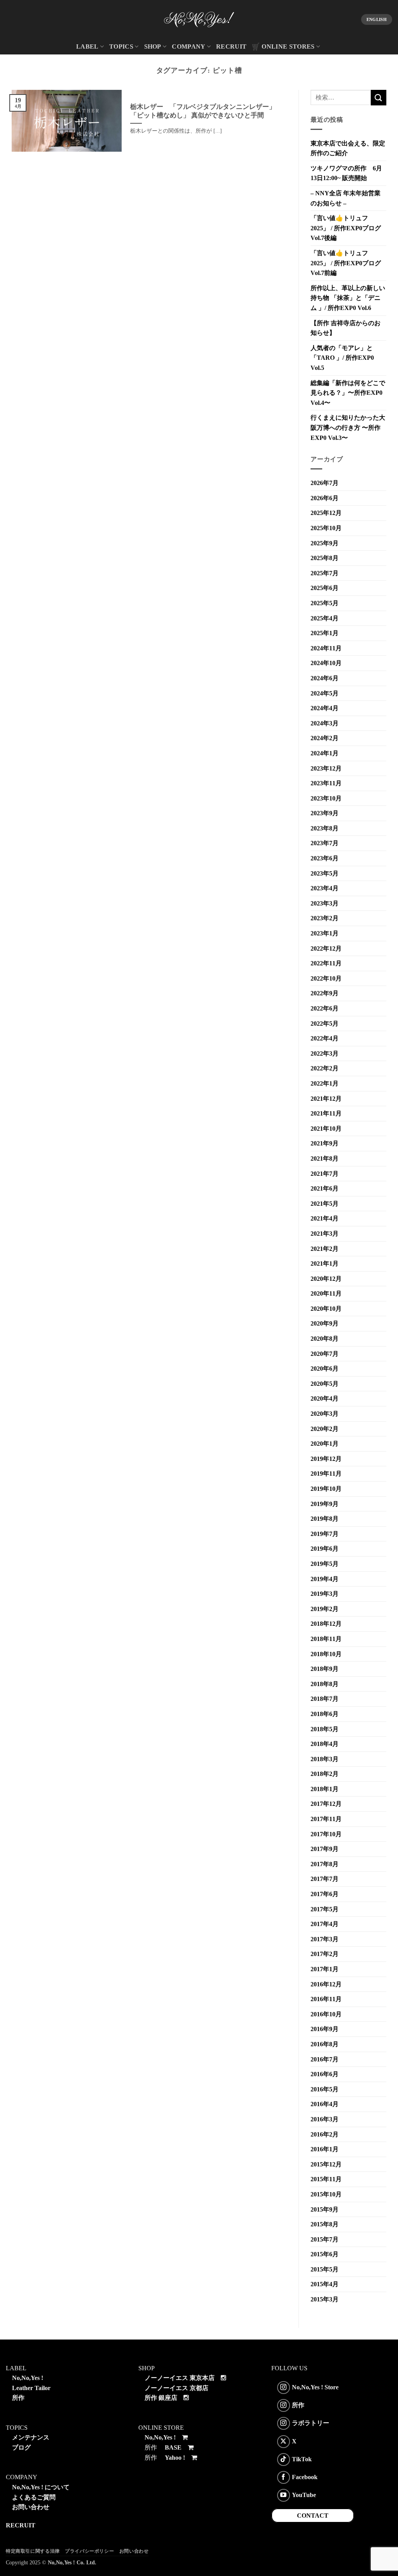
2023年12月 (326, 768)
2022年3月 (325, 1053)
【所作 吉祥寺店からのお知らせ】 (346, 328)
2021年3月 (325, 1234)
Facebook (305, 2477)
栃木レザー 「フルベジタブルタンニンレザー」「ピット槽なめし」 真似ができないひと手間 (203, 111)
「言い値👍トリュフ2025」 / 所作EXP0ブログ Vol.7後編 (346, 228)
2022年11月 (326, 963)
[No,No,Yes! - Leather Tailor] (199, 19)
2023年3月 (325, 903)
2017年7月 (325, 1879)
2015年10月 (326, 2194)
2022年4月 (325, 1038)
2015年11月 (326, 2179)
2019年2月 (325, 1609)
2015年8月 (325, 2224)
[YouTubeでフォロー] (284, 2495)
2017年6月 (325, 1894)
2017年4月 (325, 1924)
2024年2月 (325, 738)
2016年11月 (326, 1999)
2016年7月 (325, 2059)
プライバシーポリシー (89, 2551)
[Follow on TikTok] (284, 2460)
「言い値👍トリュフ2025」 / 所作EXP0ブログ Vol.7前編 (346, 263)
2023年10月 (326, 798)
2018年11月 (326, 1639)
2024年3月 (325, 723)
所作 (18, 2398)
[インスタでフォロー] (284, 2388)
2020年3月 (325, 1414)
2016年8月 (325, 2044)
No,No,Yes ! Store (315, 2387)
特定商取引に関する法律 (33, 2551)
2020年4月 (325, 1398)
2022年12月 (326, 948)
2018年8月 (325, 1684)
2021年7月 (325, 1174)
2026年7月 (325, 483)
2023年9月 (325, 813)
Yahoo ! (175, 2458)
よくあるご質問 (34, 2497)
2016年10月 (326, 2014)
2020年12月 (326, 1279)
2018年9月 (325, 1669)
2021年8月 (325, 1158)
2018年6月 (325, 1714)
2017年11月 (326, 1819)
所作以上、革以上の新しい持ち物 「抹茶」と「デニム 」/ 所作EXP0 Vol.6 (348, 298)
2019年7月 (325, 1534)
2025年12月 (326, 513)
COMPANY (189, 46)
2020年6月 (325, 1369)
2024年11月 (326, 648)
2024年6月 (325, 678)
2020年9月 (325, 1323)
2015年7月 (325, 2239)
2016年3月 (325, 2119)
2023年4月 (325, 888)
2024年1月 (325, 753)
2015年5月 (325, 2269)
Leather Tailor (31, 2388)
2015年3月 (325, 2299)
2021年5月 (325, 1204)
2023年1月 (325, 933)
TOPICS (121, 46)
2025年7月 (325, 573)
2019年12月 (326, 1459)
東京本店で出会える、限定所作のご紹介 (348, 148)
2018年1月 (325, 1789)
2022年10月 (326, 978)
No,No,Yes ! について (41, 2487)
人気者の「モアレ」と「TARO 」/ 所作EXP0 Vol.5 (342, 358)
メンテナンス (31, 2437)
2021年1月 (325, 1263)
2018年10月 (326, 1654)
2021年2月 (325, 1249)
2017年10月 (326, 1834)
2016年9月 (325, 2029)
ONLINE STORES (288, 46)
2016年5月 (325, 2089)
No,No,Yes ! (28, 2378)
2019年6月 (325, 1549)
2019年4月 (325, 1579)
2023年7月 (325, 843)
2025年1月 (325, 633)
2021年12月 (326, 1099)
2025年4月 (325, 618)
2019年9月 (325, 1504)
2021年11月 (326, 1113)
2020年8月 (325, 1339)
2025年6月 (325, 588)
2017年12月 (326, 1804)
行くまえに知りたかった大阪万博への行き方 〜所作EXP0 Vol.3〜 (348, 427)
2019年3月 (325, 1594)
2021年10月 (326, 1129)
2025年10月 (326, 528)
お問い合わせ (31, 2507)
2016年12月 (326, 1984)
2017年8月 (325, 1864)
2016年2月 (325, 2134)
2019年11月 (326, 1474)
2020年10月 (326, 1309)
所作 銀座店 (161, 2398)
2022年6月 (325, 1008)
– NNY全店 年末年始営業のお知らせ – (346, 198)
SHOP (153, 46)
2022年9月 (325, 993)
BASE (173, 2447)
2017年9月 (325, 1849)
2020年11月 (326, 1293)
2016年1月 (325, 2149)
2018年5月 (325, 1729)
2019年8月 (325, 1519)
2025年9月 (325, 543)
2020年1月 (325, 1444)
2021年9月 (325, 1143)
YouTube (304, 2495)
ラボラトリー (311, 2423)
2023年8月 (325, 828)
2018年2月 (325, 1774)
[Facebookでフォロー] (284, 2477)
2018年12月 (326, 1624)
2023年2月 (325, 918)
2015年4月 (325, 2284)
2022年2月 (325, 1068)
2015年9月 (325, 2209)
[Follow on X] (284, 2442)
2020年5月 (325, 1384)
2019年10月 (326, 1489)
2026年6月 (325, 498)
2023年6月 (325, 858)
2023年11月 (326, 783)
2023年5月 (325, 873)
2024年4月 (325, 708)
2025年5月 (325, 603)
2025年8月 (325, 558)
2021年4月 (325, 1218)
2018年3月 (325, 1759)
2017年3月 (325, 1939)
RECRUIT (231, 46)
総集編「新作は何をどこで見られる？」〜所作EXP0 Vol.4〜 (348, 393)
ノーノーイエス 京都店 (176, 2388)
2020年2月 (325, 1429)
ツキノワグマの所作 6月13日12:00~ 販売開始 (346, 173)
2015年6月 (325, 2254)
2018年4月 (325, 1744)
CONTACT (313, 2516)
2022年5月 (325, 1024)
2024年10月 (326, 663)
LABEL (87, 46)
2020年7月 (325, 1354)
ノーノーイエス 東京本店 (180, 2378)
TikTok (302, 2459)
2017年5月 (325, 1909)
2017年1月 (325, 1969)
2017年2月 (325, 1954)
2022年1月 (325, 1083)
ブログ (21, 2447)
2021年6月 (325, 1188)
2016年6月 (325, 2074)
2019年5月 (325, 1564)
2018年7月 (325, 1699)
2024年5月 (325, 693)
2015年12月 (326, 2164)
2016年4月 (325, 2104)
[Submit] (379, 97)
